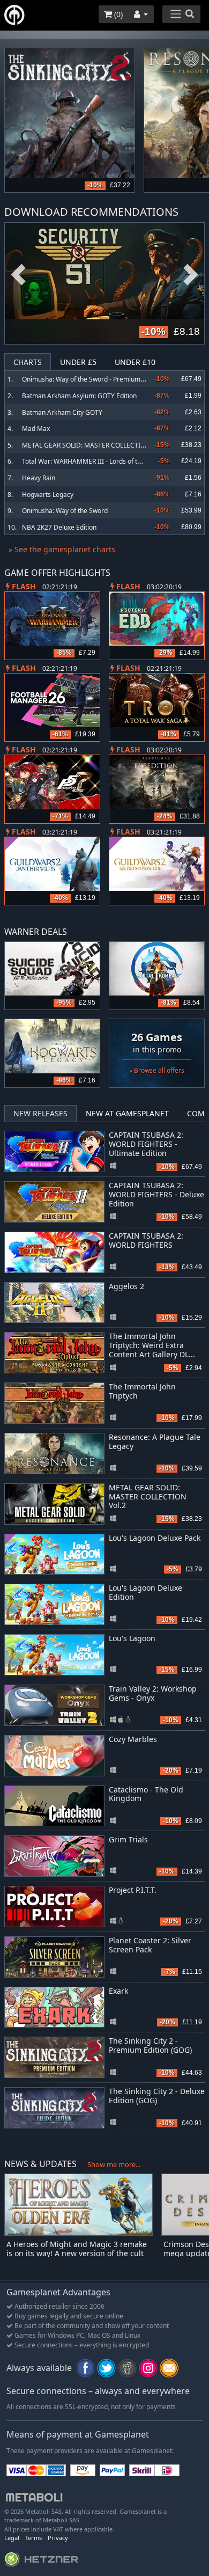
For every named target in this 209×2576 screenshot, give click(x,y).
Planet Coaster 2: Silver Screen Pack (150, 1945)
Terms (33, 2538)
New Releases (40, 1113)
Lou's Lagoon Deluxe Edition (145, 1592)
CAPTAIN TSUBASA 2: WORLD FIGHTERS (146, 1240)
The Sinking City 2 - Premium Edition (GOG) (150, 2045)
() (117, 14)
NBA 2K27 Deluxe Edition (59, 527)
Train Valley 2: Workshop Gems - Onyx (153, 1693)
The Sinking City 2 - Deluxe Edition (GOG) (157, 2096)
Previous (18, 275)
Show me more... (114, 2164)
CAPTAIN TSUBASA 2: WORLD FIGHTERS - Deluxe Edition (156, 1194)
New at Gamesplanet (127, 1113)
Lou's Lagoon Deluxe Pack (155, 1538)
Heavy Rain (39, 478)
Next (191, 275)
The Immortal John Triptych (142, 1391)
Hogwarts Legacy (48, 495)
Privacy (58, 2538)
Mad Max (36, 429)
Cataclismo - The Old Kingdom (146, 1794)
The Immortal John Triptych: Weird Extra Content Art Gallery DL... (152, 1345)
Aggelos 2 (126, 1286)
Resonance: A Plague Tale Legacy (155, 1441)
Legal (12, 2538)
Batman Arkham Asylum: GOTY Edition (79, 396)
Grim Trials (128, 1839)
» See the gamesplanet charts (62, 549)
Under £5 (78, 362)
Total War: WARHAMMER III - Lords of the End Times (100, 461)
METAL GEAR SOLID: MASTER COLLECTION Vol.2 (94, 445)
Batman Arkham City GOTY (62, 412)
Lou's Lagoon (132, 1638)
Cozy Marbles (133, 1739)
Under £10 (135, 362)
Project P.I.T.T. (133, 1890)
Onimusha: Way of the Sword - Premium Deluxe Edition (103, 379)
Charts (28, 362)
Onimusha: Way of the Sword (65, 511)
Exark (118, 1991)
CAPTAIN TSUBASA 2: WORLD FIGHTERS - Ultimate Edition (146, 1144)
